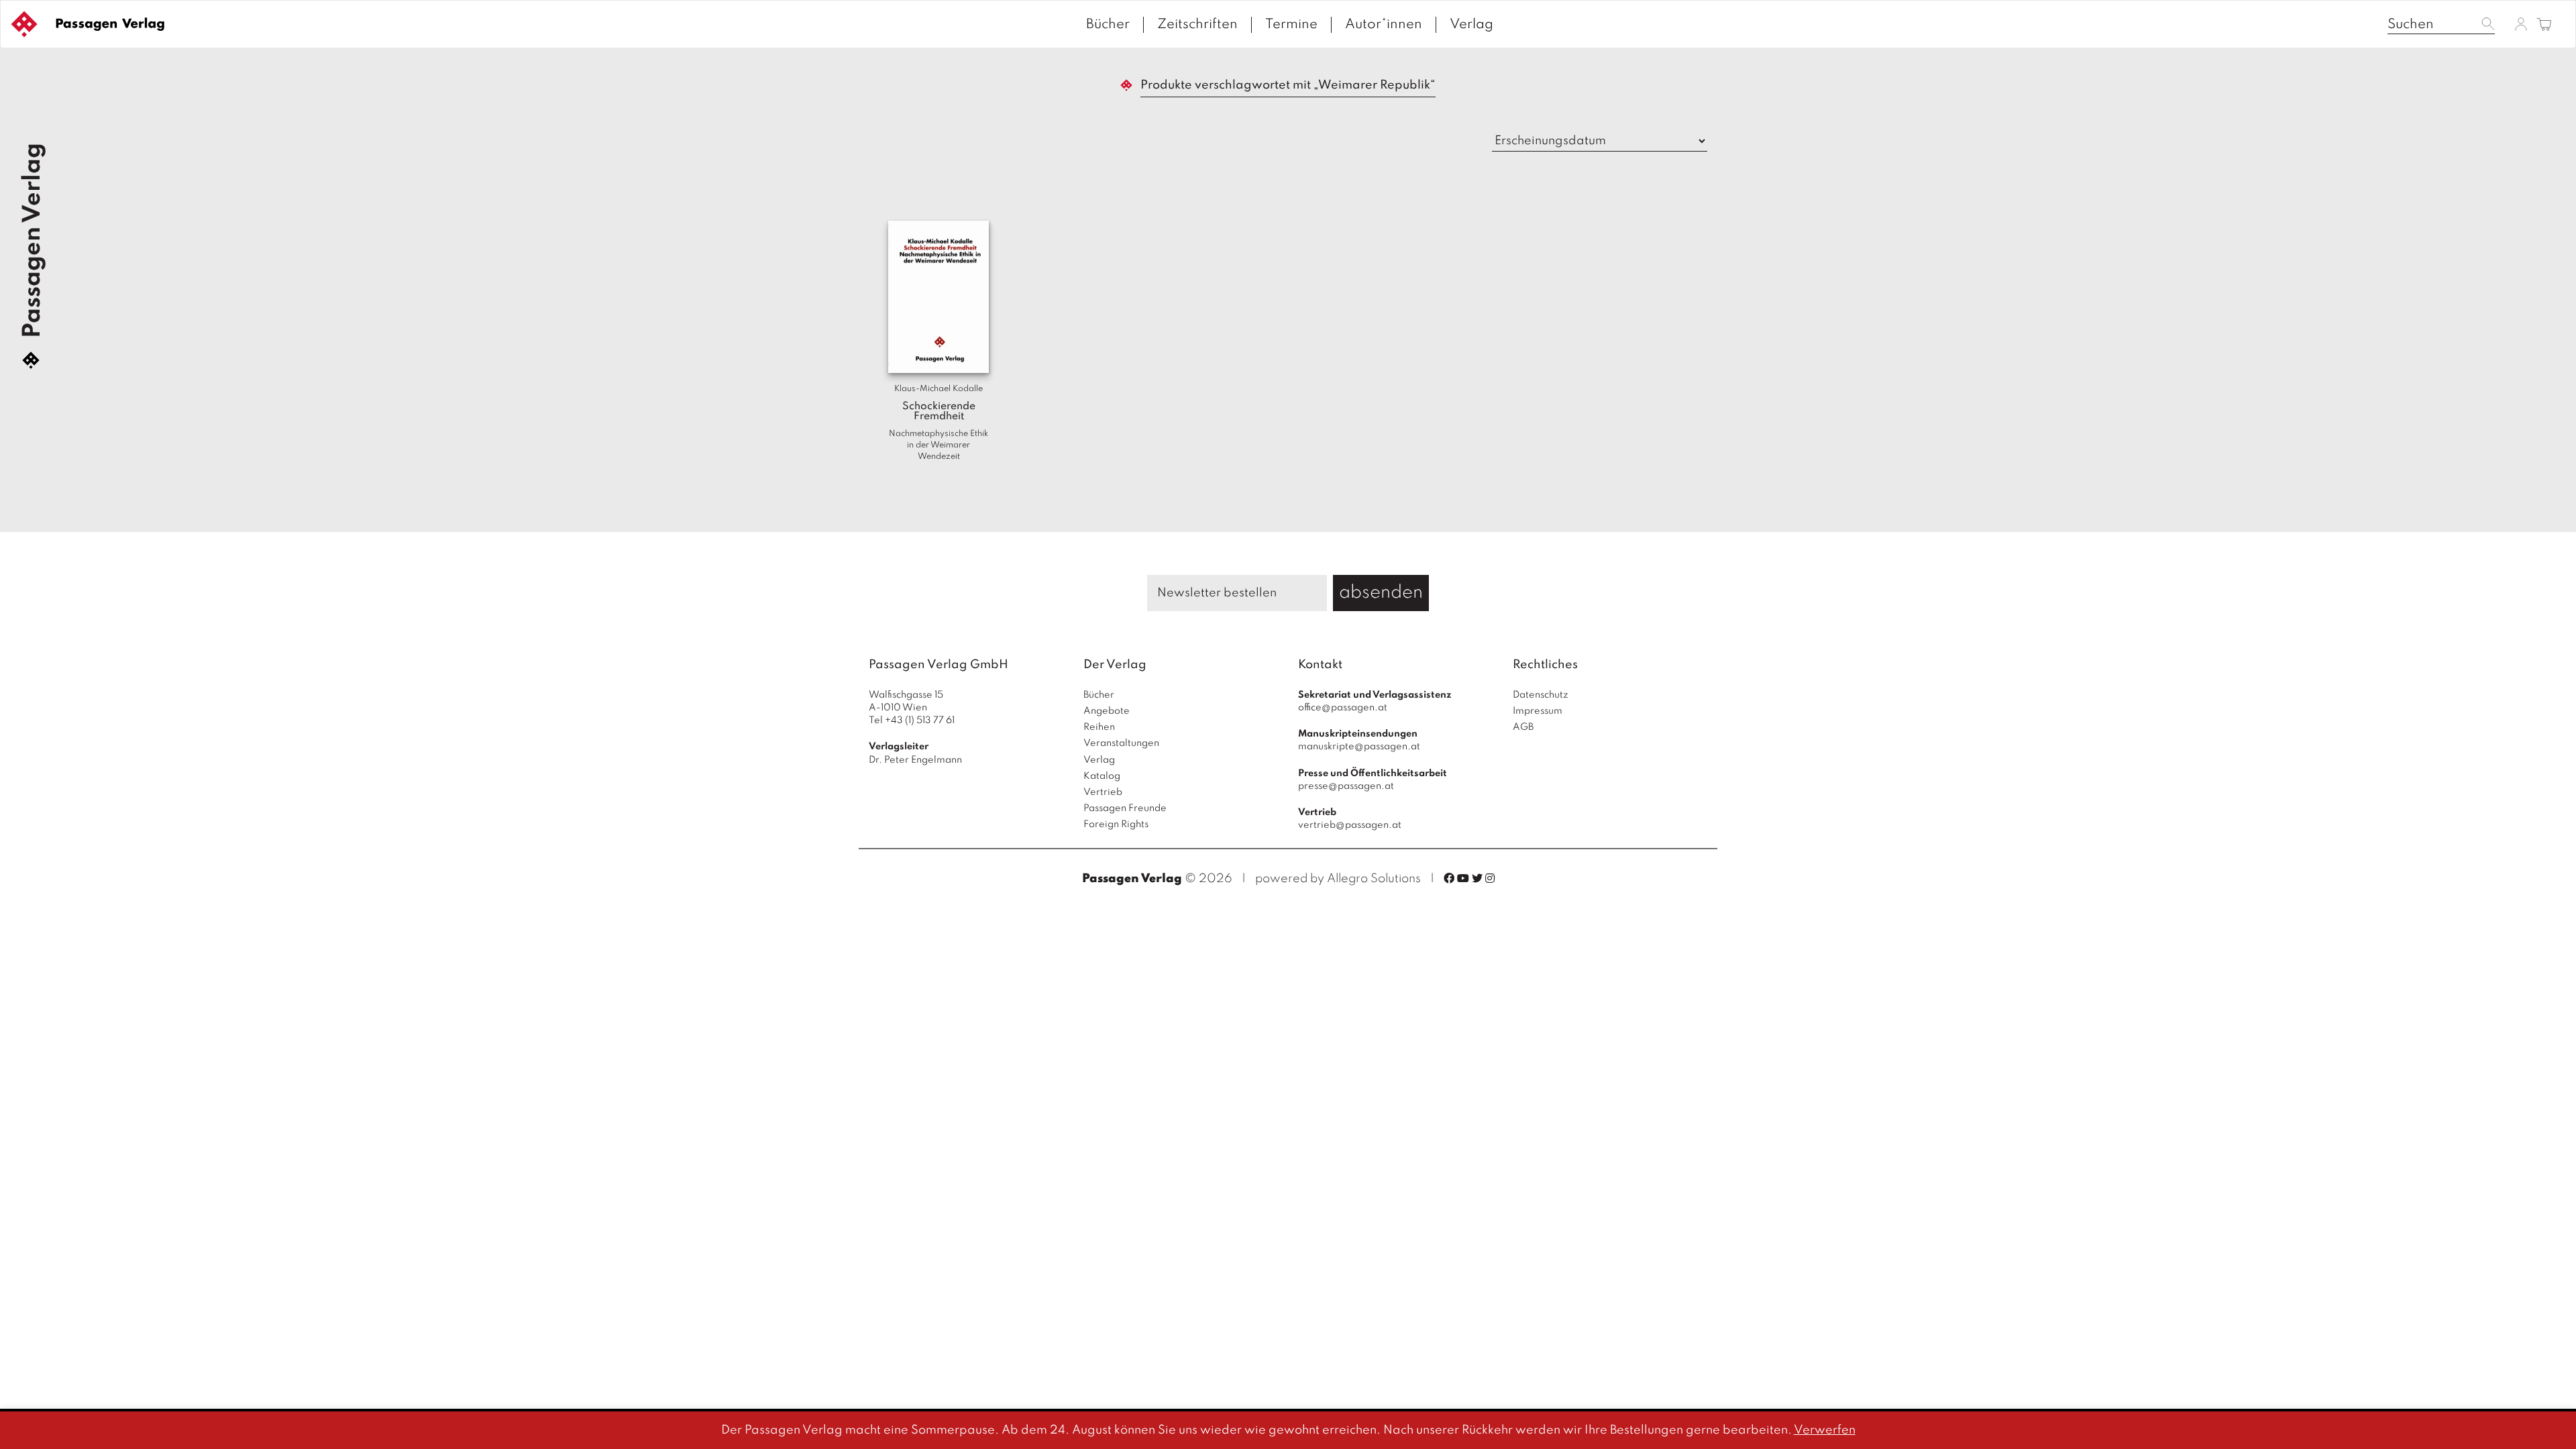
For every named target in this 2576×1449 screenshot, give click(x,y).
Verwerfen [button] (1825, 1430)
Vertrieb (1103, 792)
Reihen (1099, 727)
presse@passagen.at (1346, 786)
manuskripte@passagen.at (1359, 747)
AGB (1523, 727)
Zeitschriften (1197, 25)
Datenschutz (1541, 695)
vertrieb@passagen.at (1350, 825)
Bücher (1108, 25)
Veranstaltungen (1121, 743)
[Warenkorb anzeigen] (2544, 25)
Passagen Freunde (1125, 808)
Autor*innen (1384, 25)
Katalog (1102, 776)
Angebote (1107, 711)
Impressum (1538, 711)
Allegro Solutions (1374, 879)
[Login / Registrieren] (2521, 24)
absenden (1381, 593)
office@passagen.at (1343, 708)
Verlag (1471, 25)
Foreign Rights (1116, 824)
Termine (1291, 25)
